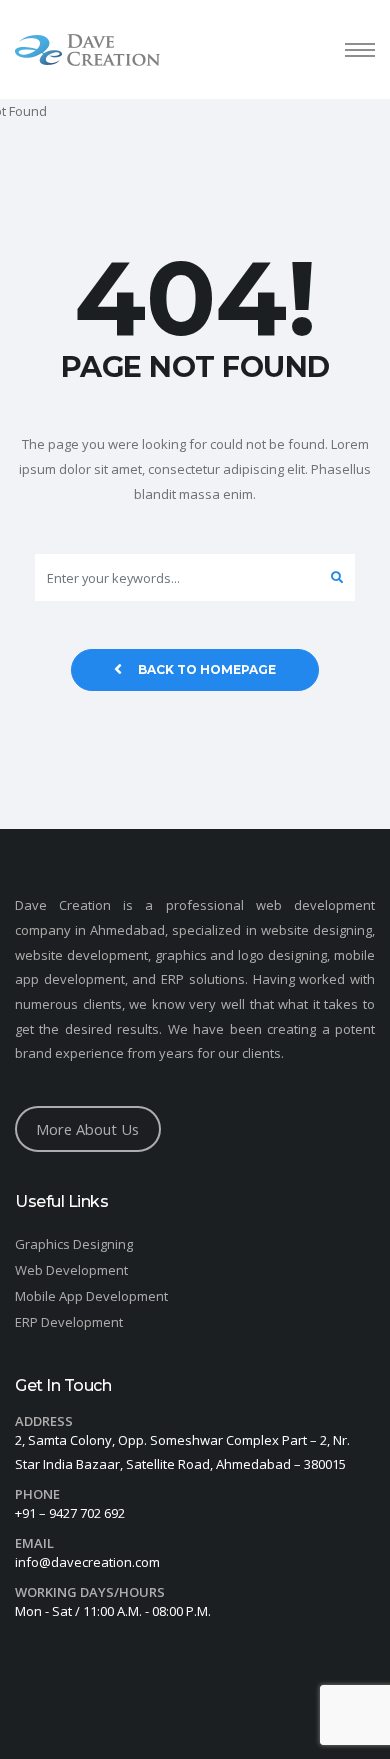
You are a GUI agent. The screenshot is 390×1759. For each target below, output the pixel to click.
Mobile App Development (91, 1296)
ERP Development (69, 1322)
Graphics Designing (74, 1244)
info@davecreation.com (87, 1562)
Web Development (71, 1270)
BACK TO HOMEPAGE (207, 669)
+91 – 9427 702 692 (70, 1513)
